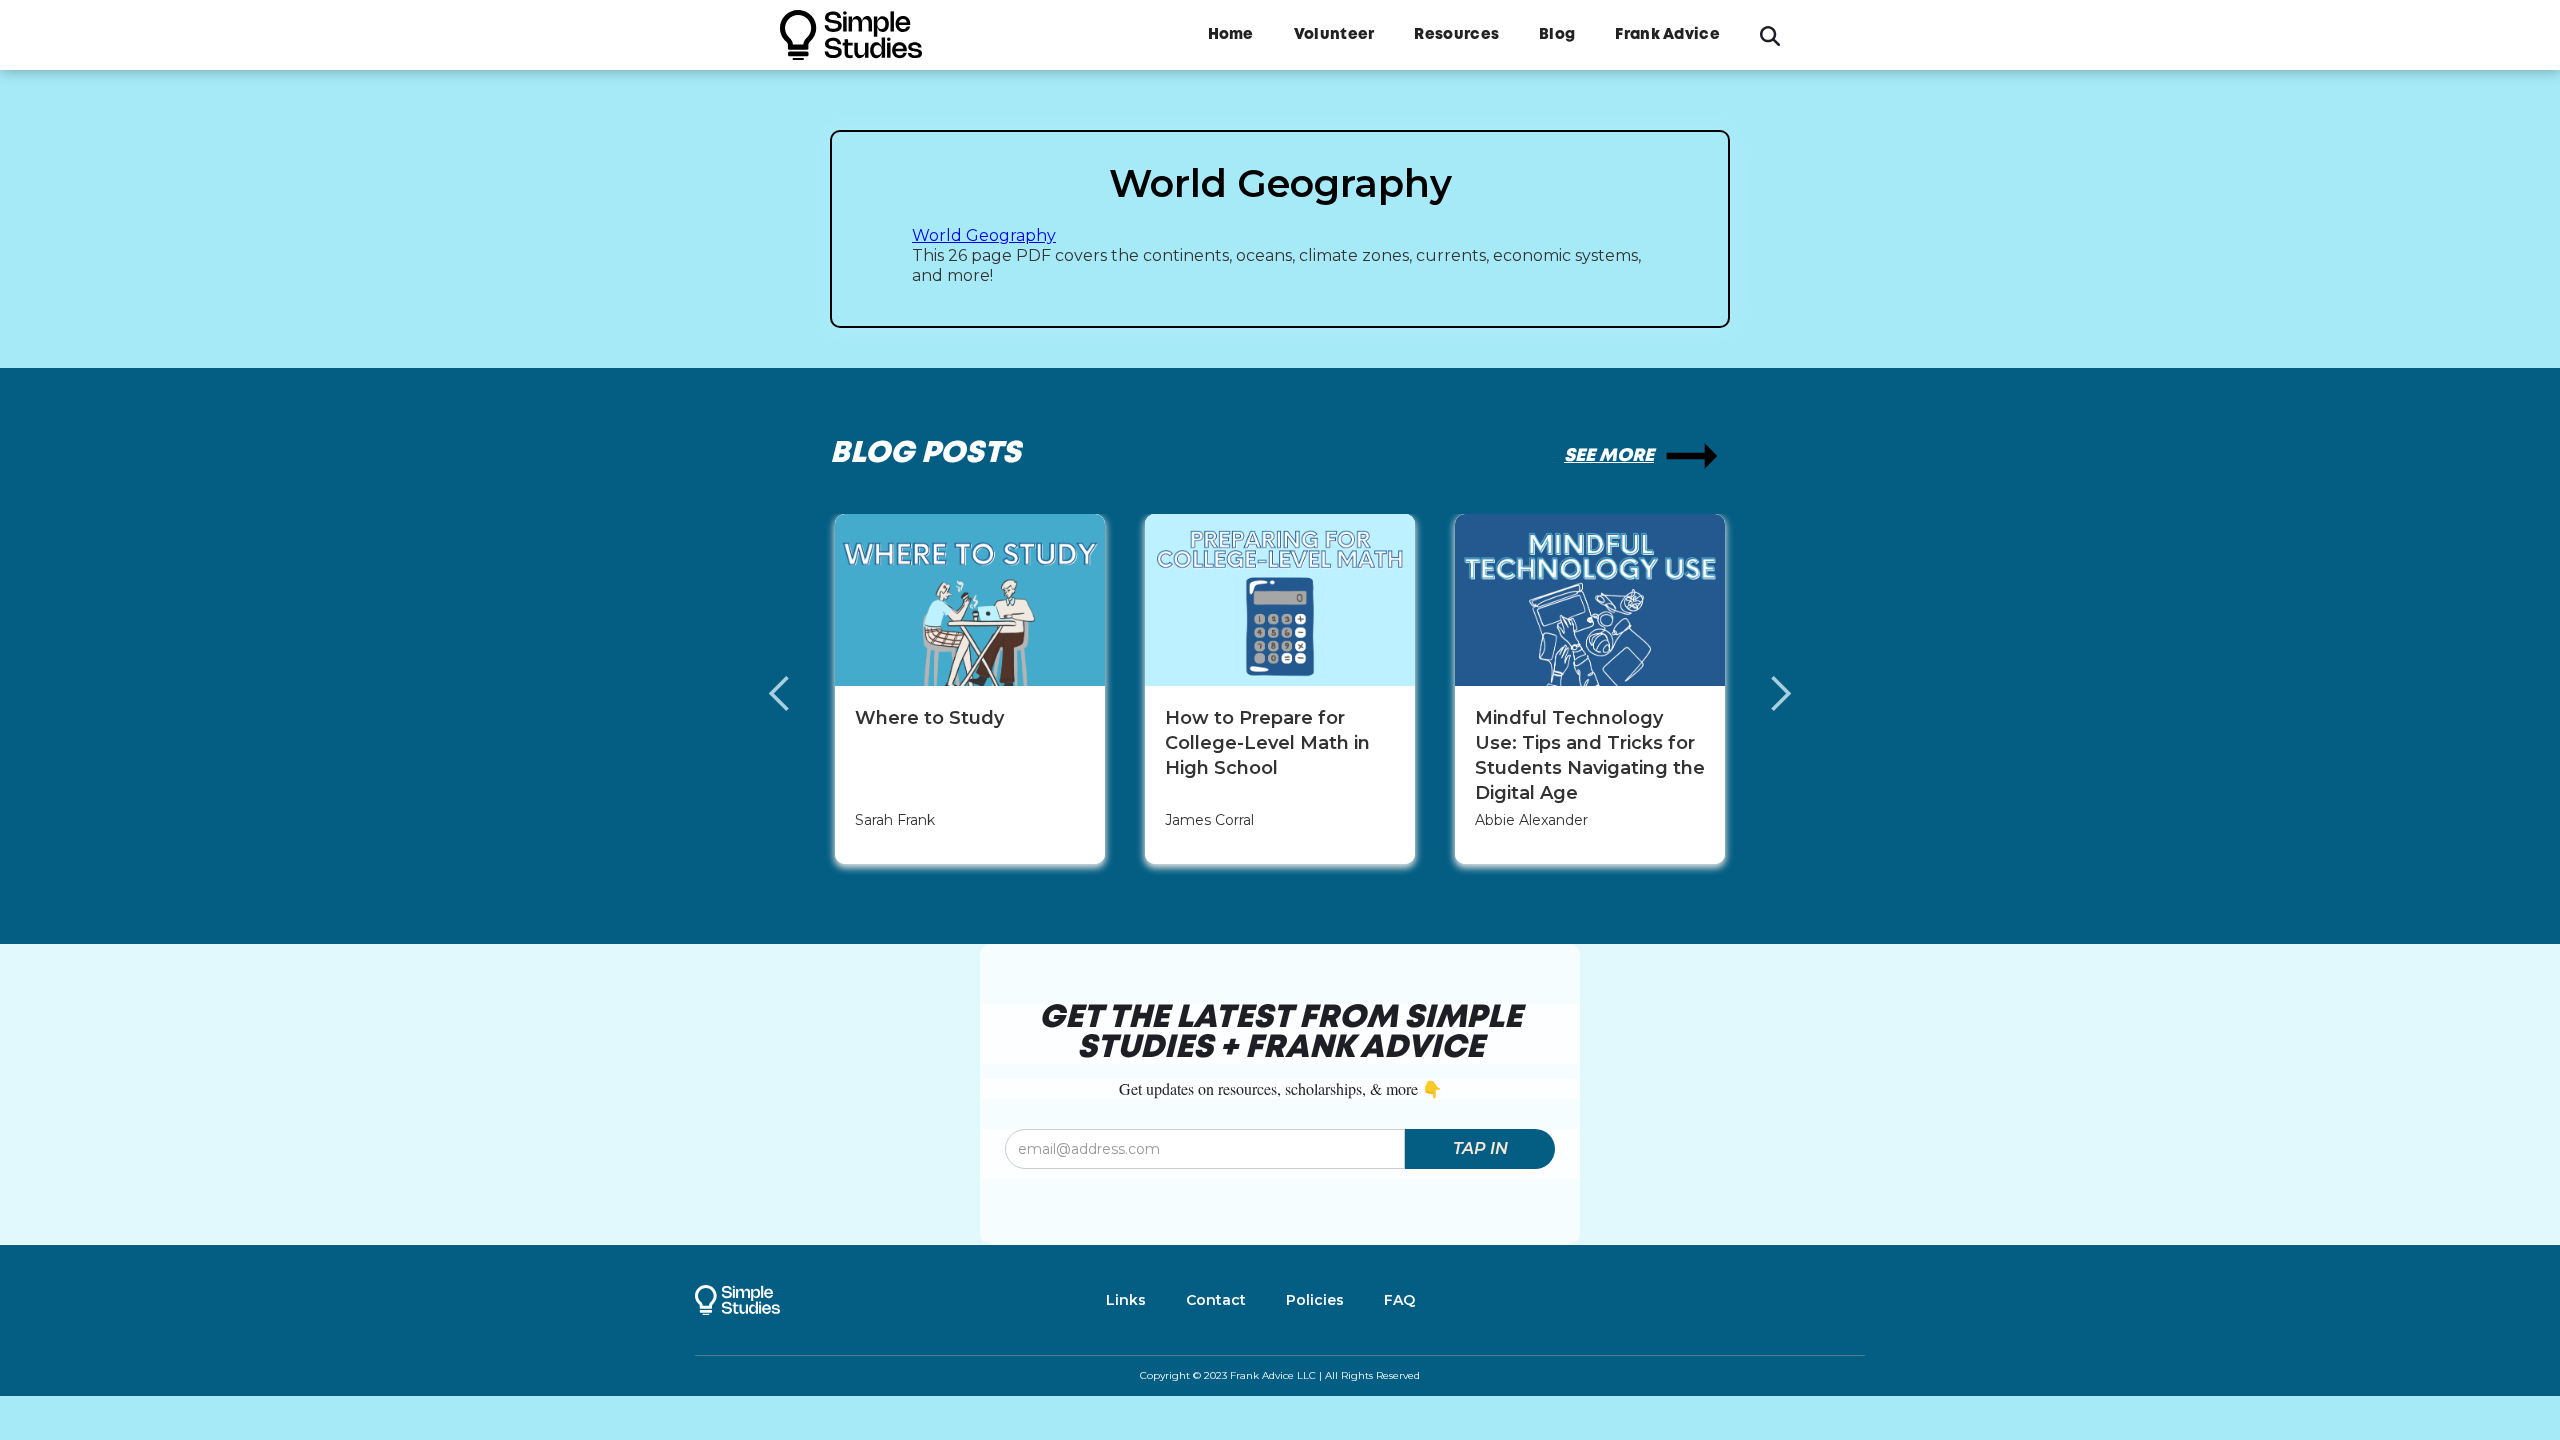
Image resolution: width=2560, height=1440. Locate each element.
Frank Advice (1667, 35)
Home (1231, 35)
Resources (1456, 35)
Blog (1557, 35)
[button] (800, 694)
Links (1126, 1300)
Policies (1315, 1300)
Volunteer (1334, 35)
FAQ (1399, 1300)
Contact (1216, 1300)
